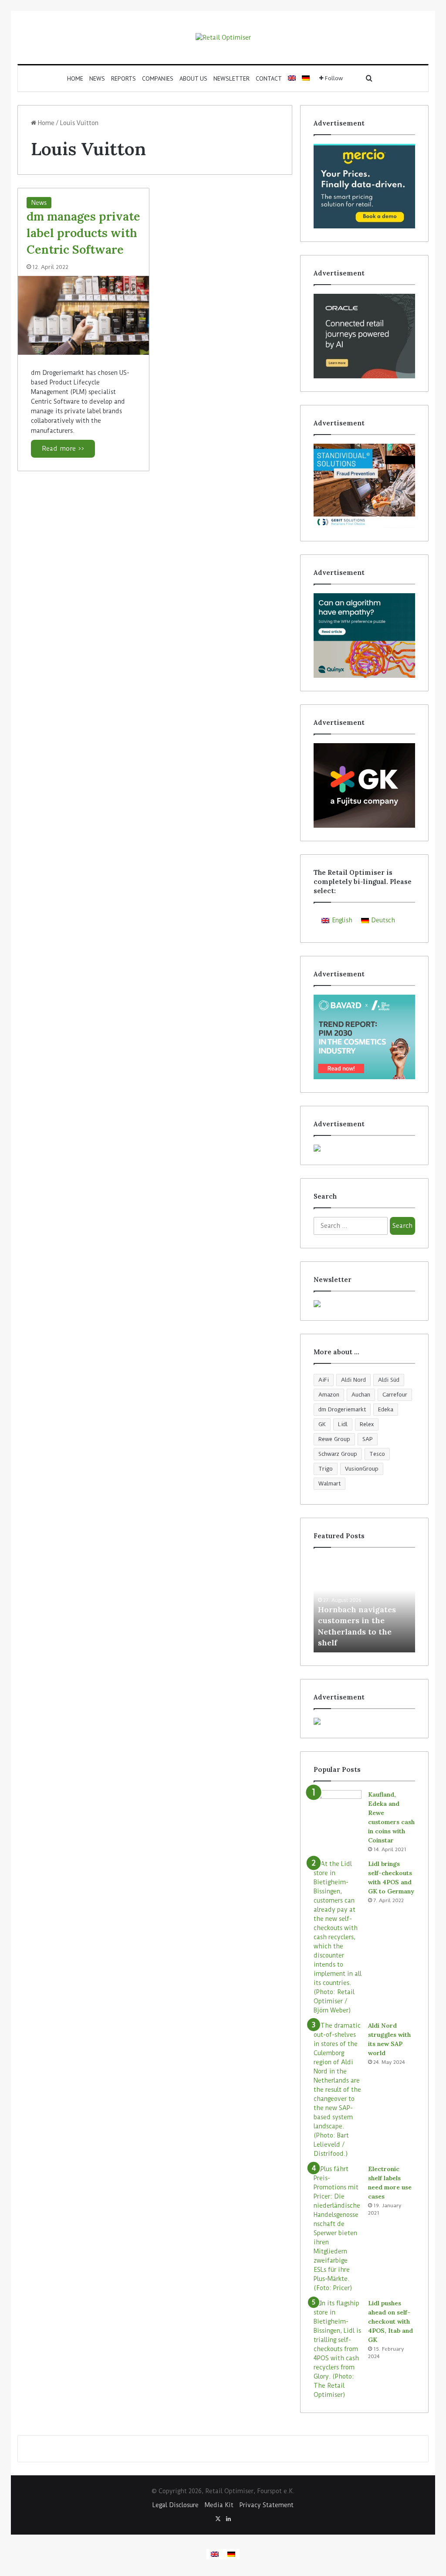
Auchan (361, 1395)
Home (75, 78)
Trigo (326, 1469)
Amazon (329, 1395)
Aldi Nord (353, 1380)
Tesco (377, 1454)
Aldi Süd (389, 1380)
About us (193, 78)
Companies (158, 78)
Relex (367, 1424)
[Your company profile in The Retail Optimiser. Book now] (364, 1148)
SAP (368, 1439)
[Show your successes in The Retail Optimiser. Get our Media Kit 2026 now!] (364, 1721)
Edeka (386, 1409)
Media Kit (219, 2505)
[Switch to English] (215, 2554)
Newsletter (231, 78)
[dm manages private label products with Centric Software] (83, 315)
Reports (123, 78)
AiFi (324, 1380)
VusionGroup (362, 1469)
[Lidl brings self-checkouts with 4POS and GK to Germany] (338, 1937)
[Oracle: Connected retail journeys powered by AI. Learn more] (364, 336)
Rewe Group (334, 1439)
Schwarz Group (338, 1454)
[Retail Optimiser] (223, 37)
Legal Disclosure (176, 2505)
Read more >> (63, 449)
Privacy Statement (267, 2505)
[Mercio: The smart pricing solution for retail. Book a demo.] (364, 186)
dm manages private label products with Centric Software (83, 233)
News (97, 78)
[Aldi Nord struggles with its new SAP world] (338, 2090)
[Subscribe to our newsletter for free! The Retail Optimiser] (364, 1304)
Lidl (343, 1424)
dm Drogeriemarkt (342, 1409)
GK (322, 1424)
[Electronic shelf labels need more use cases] (338, 2229)
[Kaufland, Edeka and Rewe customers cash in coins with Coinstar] (338, 1806)
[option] (364, 1604)
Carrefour (395, 1395)
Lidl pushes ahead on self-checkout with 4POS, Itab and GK (390, 2321)
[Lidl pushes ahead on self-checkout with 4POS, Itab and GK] (338, 2349)
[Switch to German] (306, 78)
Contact (269, 78)
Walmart (329, 1483)
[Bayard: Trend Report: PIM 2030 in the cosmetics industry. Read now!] (364, 1037)
